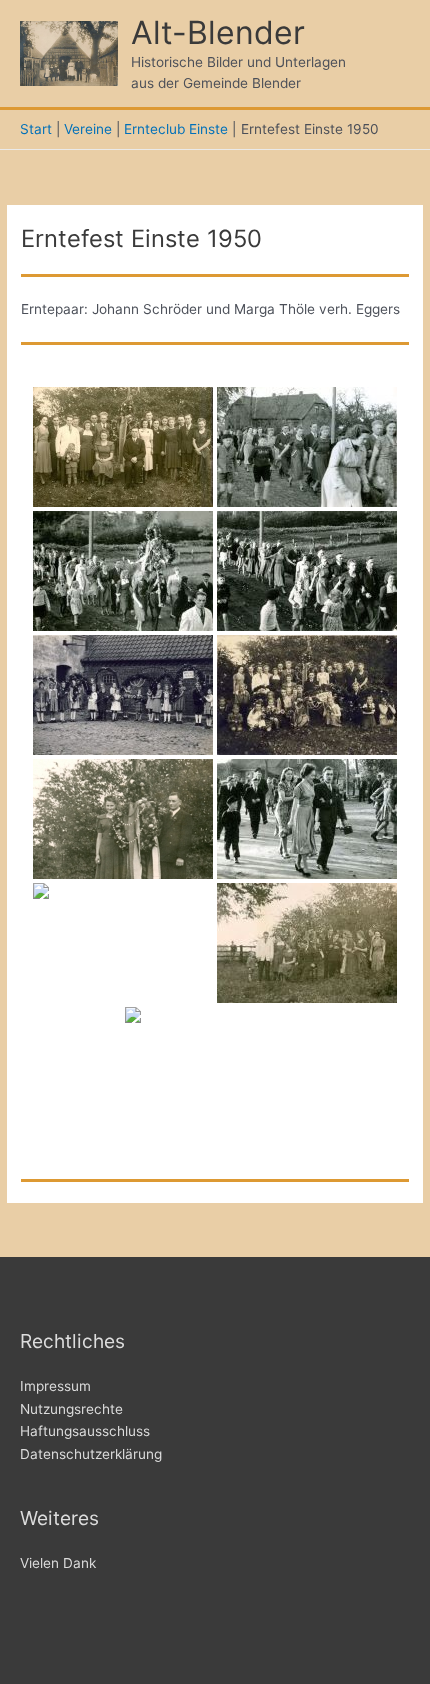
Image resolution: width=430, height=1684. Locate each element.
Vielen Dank (58, 1563)
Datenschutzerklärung (91, 1454)
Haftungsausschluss (85, 1431)
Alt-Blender (218, 32)
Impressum (55, 1386)
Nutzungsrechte (71, 1409)
